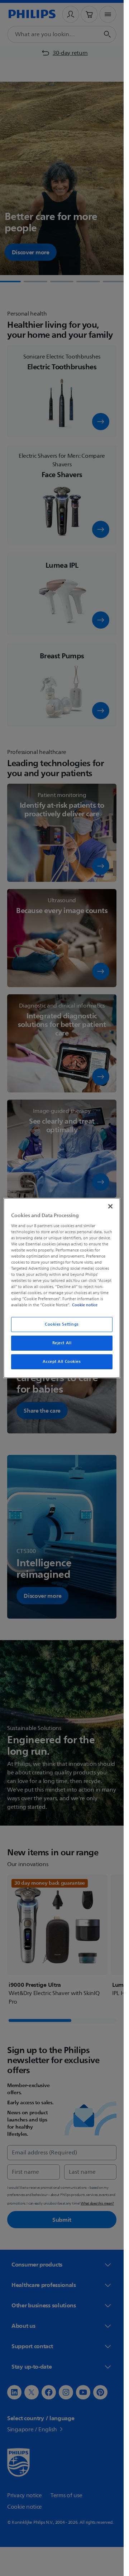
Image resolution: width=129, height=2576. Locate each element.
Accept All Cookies (62, 1362)
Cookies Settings (62, 1324)
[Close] (110, 1206)
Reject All (62, 1343)
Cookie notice (85, 1305)
